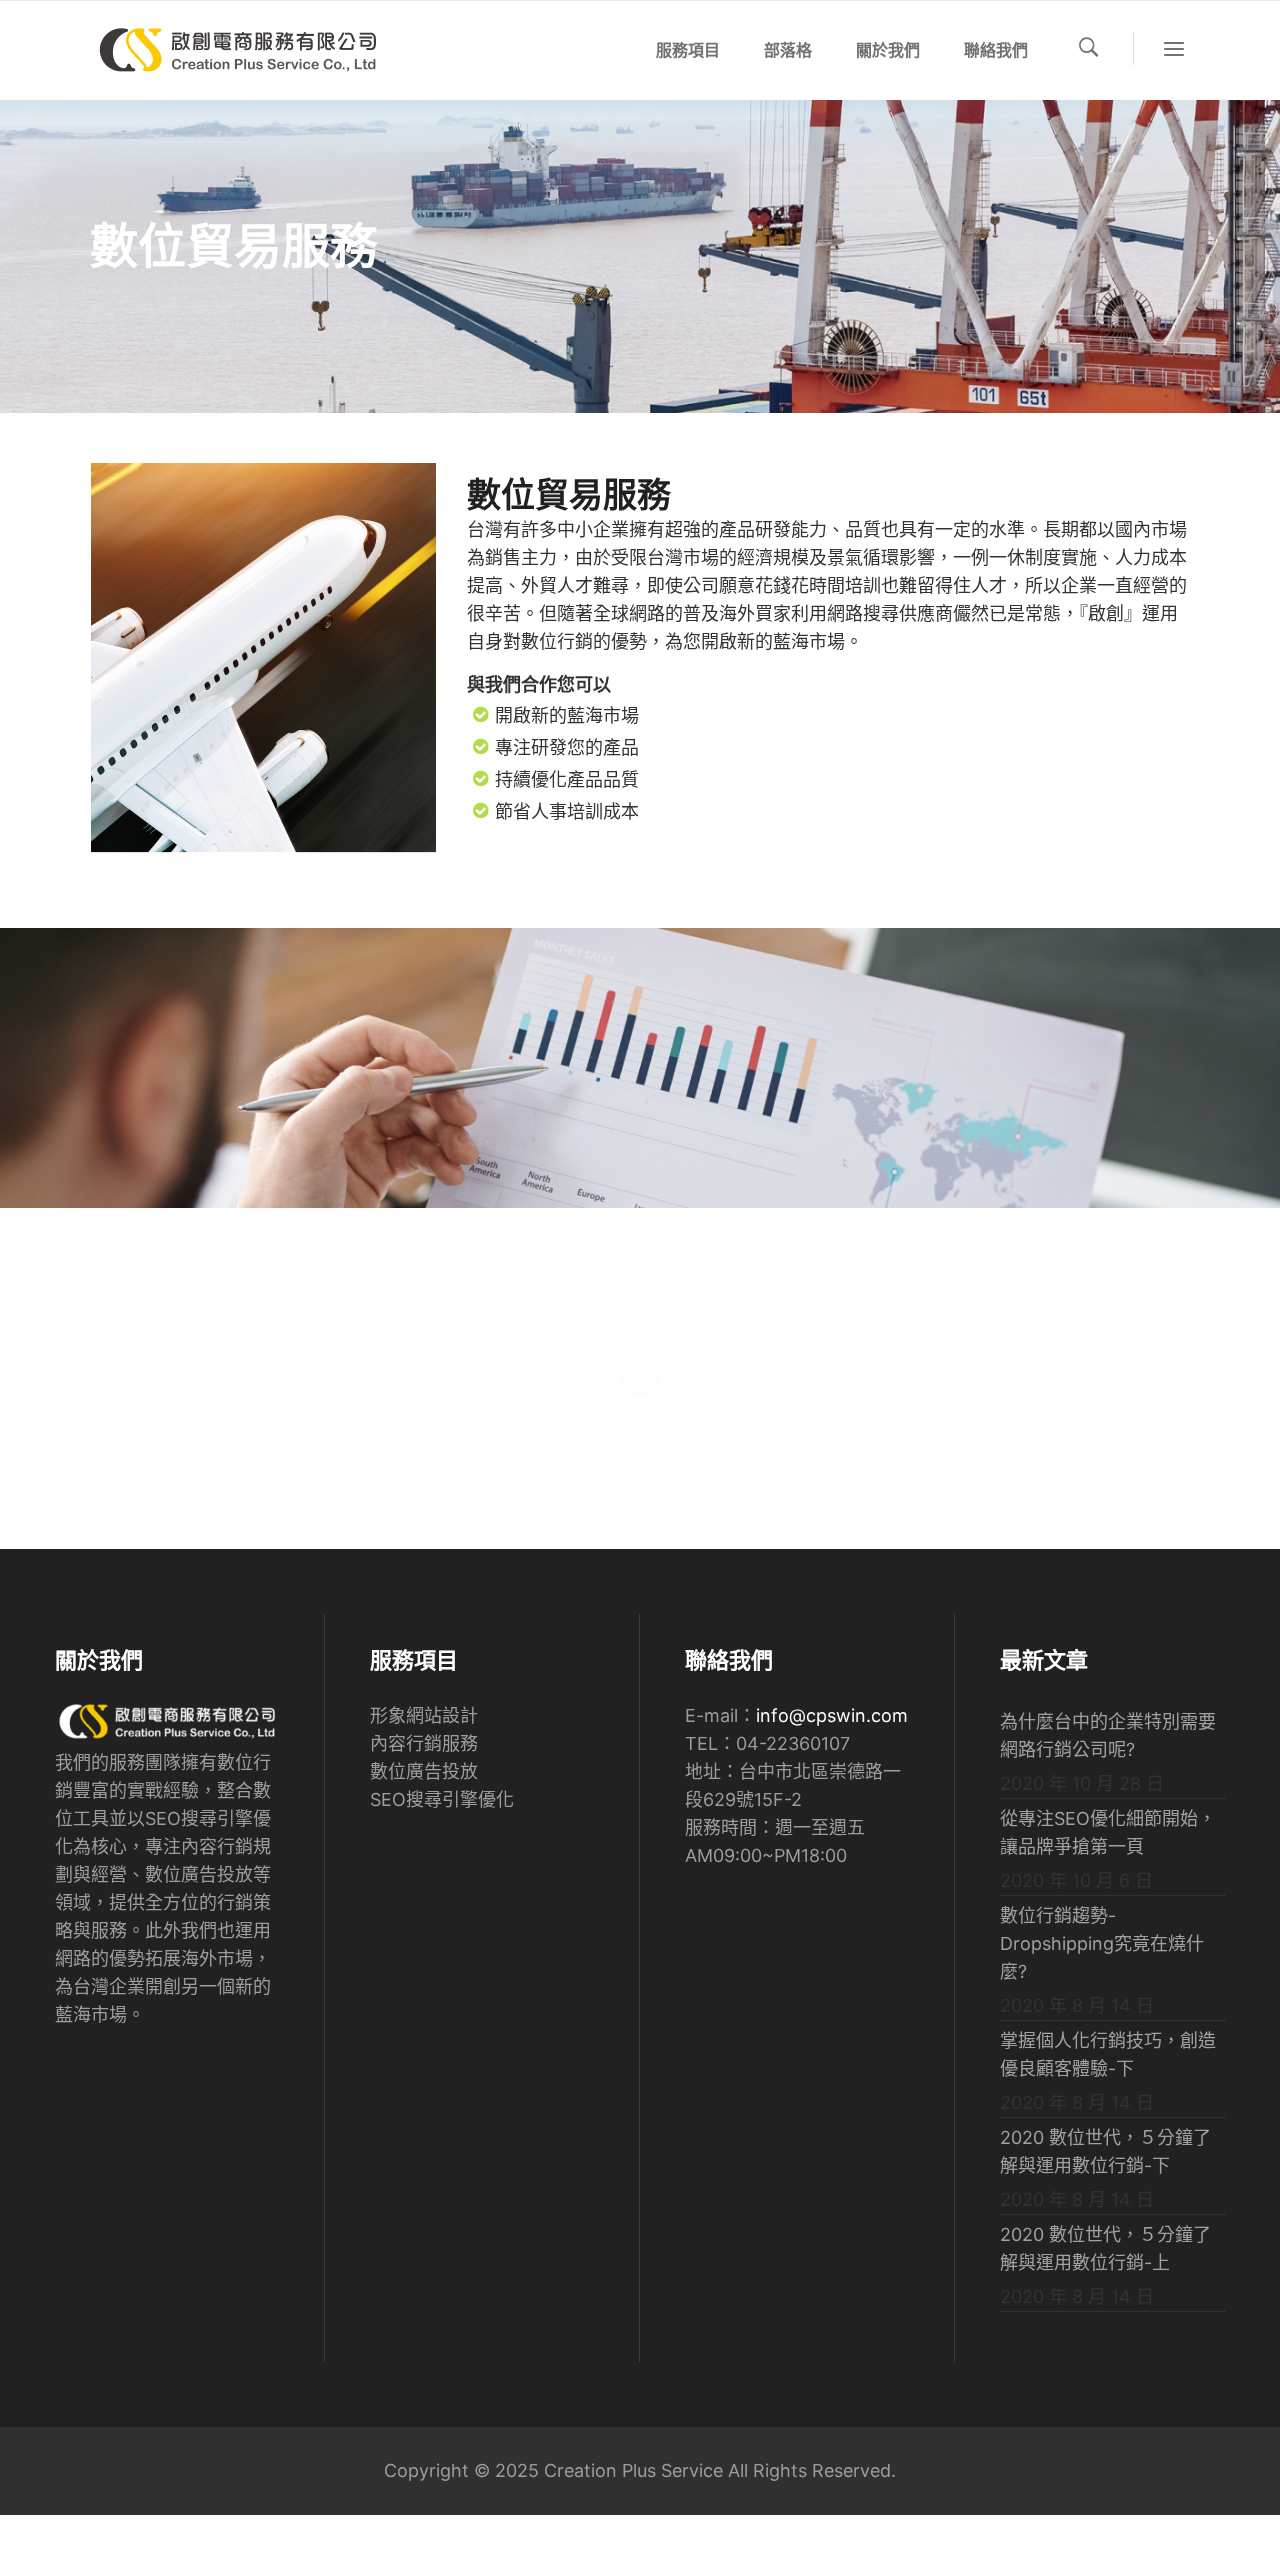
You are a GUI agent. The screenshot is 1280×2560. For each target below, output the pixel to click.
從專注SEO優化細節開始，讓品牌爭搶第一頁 (1108, 1832)
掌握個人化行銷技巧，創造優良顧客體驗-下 (1108, 2054)
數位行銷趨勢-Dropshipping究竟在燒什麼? (1102, 1943)
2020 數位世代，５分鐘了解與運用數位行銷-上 (1105, 2248)
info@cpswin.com (832, 1715)
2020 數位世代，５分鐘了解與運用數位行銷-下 (1105, 2151)
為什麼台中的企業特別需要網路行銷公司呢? (1108, 1735)
